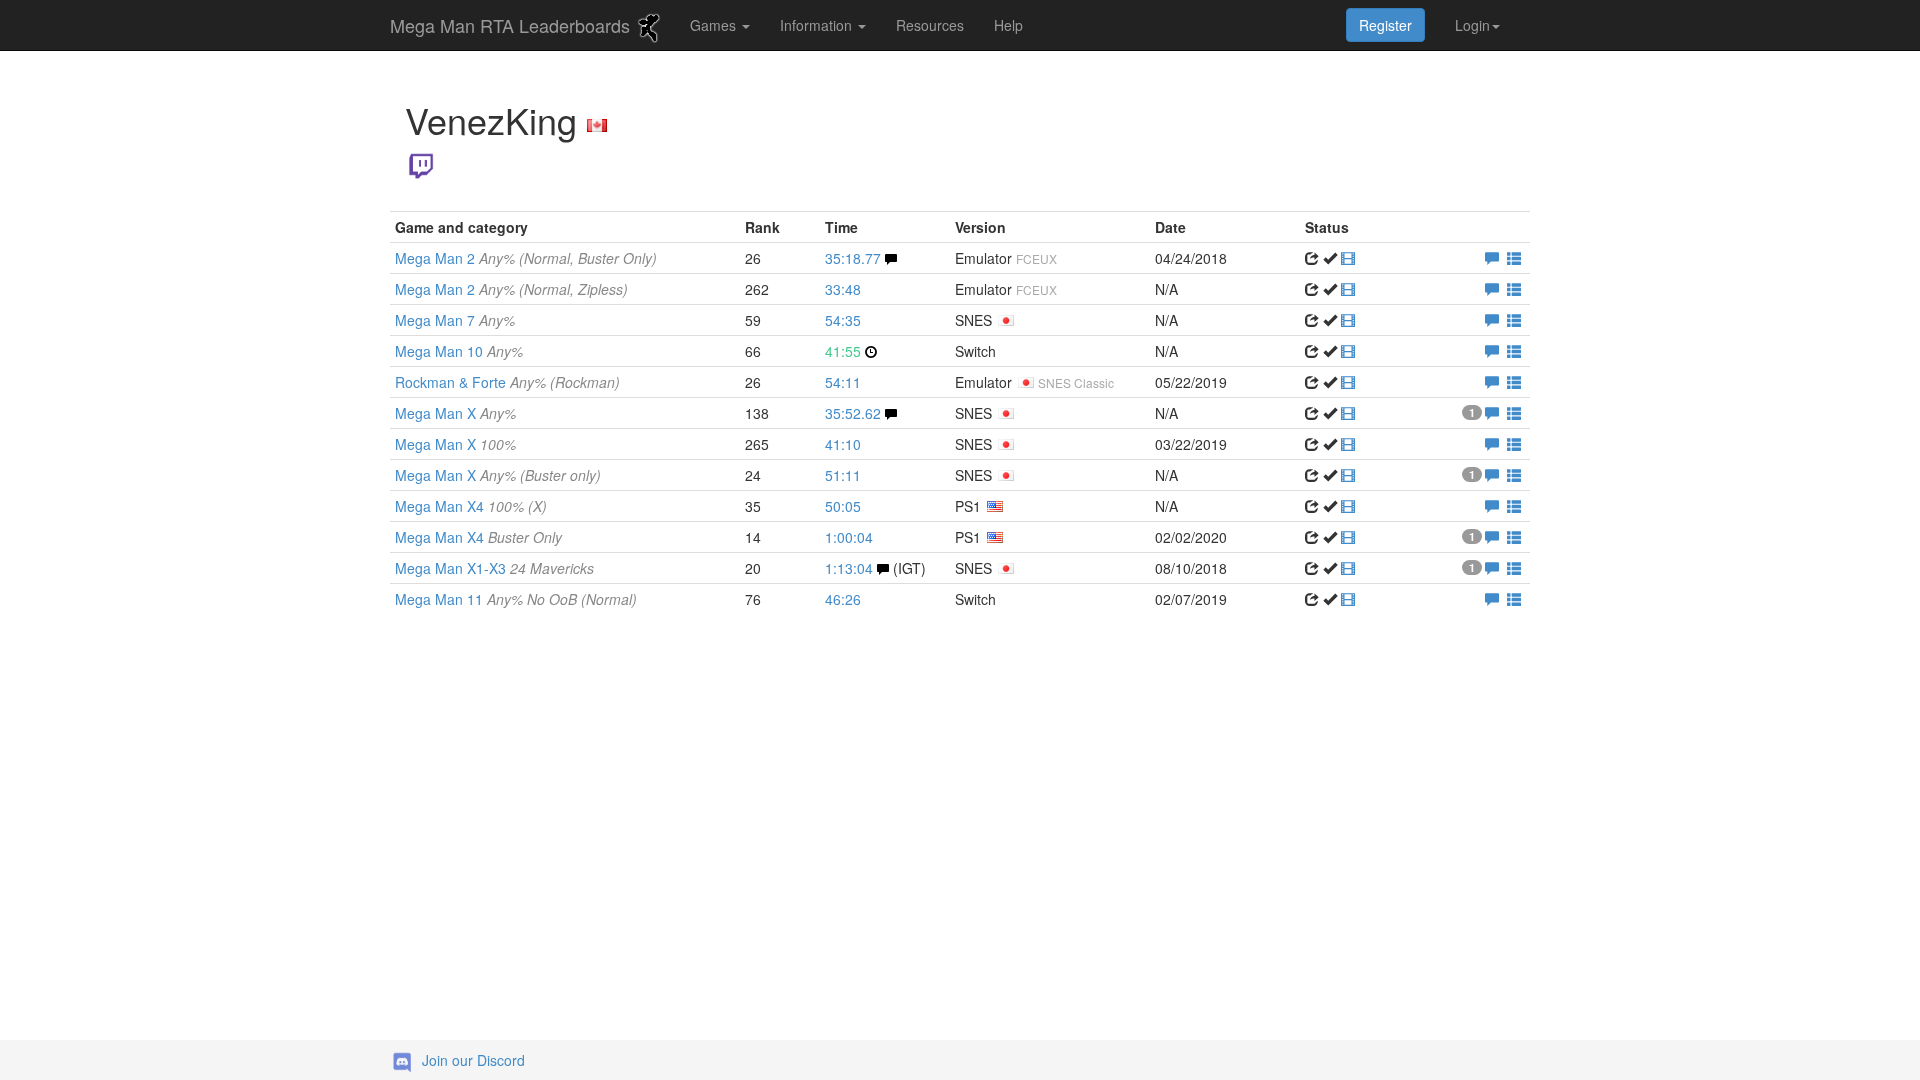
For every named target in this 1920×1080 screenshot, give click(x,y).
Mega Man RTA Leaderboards (512, 25)
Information (818, 25)
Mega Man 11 (516, 599)
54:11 (843, 382)
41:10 (843, 444)
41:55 (843, 351)
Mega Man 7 (455, 320)
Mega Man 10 (459, 351)
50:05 (843, 506)
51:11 (843, 475)
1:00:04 (849, 537)
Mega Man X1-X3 (494, 568)
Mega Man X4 (471, 506)
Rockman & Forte (507, 382)
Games (715, 25)
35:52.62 (853, 413)
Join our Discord (473, 1060)
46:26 (843, 599)
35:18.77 (853, 258)
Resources (930, 25)
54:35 (843, 320)
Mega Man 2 (526, 258)
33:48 (843, 289)
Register (1385, 25)
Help (1008, 25)
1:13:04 (849, 568)
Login (1472, 25)
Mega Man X (455, 413)
